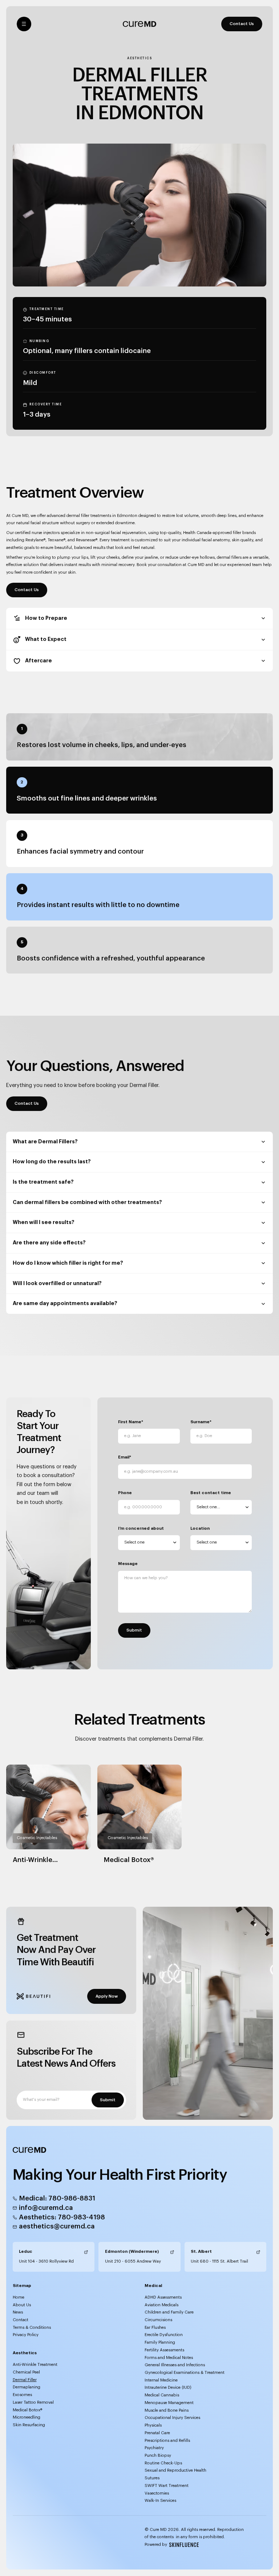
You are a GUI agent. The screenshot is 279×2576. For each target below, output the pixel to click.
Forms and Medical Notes (169, 2358)
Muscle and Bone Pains (167, 2410)
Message (128, 1564)
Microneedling (27, 2417)
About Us (22, 2305)
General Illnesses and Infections (175, 2365)
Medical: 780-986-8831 (57, 2198)
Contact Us (242, 24)
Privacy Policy (26, 2335)
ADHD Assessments (163, 2297)
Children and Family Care (169, 2312)
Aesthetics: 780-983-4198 (62, 2217)
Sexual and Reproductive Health (175, 2470)
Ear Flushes (155, 2328)
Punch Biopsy (158, 2455)
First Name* (131, 1422)
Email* (125, 1457)
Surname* (201, 1422)
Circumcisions (158, 2320)
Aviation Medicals (161, 2305)
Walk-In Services (160, 2501)
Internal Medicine (161, 2380)
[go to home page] (139, 24)
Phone (125, 1493)
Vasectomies (157, 2493)
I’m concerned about (141, 1528)
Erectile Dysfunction (164, 2335)
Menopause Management (169, 2403)
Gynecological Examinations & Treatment (185, 2373)
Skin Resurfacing (29, 2425)
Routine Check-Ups (163, 2463)
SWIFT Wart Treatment (167, 2486)
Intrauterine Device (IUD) (168, 2388)
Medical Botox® (27, 2410)
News (18, 2312)
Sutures (152, 2478)
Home (19, 2297)
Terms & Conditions (32, 2328)
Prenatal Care (157, 2433)
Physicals (153, 2425)
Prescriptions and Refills (167, 2441)
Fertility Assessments (164, 2350)
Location (200, 1528)
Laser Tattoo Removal (33, 2402)
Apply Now (107, 1996)
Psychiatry (154, 2448)
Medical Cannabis (162, 2395)
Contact (21, 2320)
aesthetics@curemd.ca (57, 2226)
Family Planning (160, 2342)
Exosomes (22, 2395)
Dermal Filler (25, 2380)
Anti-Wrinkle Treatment (35, 2365)
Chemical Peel (26, 2372)
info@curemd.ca (46, 2208)
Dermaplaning (27, 2387)
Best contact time (211, 1493)
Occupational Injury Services (172, 2418)
